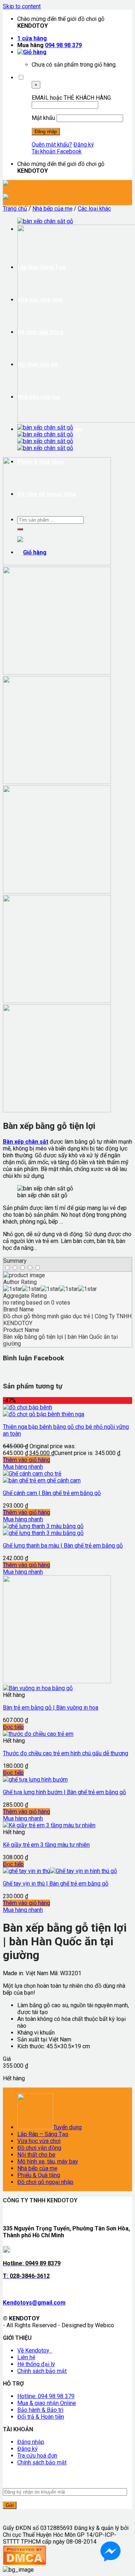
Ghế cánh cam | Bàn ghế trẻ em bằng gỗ (52, 1493)
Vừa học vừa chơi (39, 2141)
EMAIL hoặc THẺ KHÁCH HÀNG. (72, 98)
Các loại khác (94, 209)
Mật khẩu (43, 118)
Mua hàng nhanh (23, 1467)
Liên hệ (26, 2357)
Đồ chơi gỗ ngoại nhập (45, 2182)
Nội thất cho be (36, 2155)
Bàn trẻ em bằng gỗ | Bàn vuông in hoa (51, 1708)
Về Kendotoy (35, 2350)
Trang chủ (15, 209)
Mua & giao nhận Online (47, 2403)
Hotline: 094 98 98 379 (46, 2396)
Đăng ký (84, 145)
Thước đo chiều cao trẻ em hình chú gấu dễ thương (66, 1753)
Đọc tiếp (13, 1727)
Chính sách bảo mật (42, 2371)
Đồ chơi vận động (39, 2148)
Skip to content (22, 6)
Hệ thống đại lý (36, 2364)
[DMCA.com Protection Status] (24, 2563)
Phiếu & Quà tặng (39, 2175)
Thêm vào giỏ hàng (26, 1460)
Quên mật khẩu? (52, 145)
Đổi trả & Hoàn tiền (41, 2417)
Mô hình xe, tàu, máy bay (48, 2161)
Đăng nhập (31, 2442)
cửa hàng (32, 38)
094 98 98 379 (63, 45)
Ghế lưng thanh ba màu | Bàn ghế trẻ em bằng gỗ (63, 1546)
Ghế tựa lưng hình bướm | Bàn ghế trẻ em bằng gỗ (64, 1792)
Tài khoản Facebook (57, 151)
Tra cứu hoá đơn (37, 2456)
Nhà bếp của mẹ (52, 209)
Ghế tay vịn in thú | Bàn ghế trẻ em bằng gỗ (56, 1884)
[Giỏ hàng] (32, 52)
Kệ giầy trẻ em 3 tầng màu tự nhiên (46, 1845)
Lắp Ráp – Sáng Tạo (43, 2134)
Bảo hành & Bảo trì (40, 2410)
